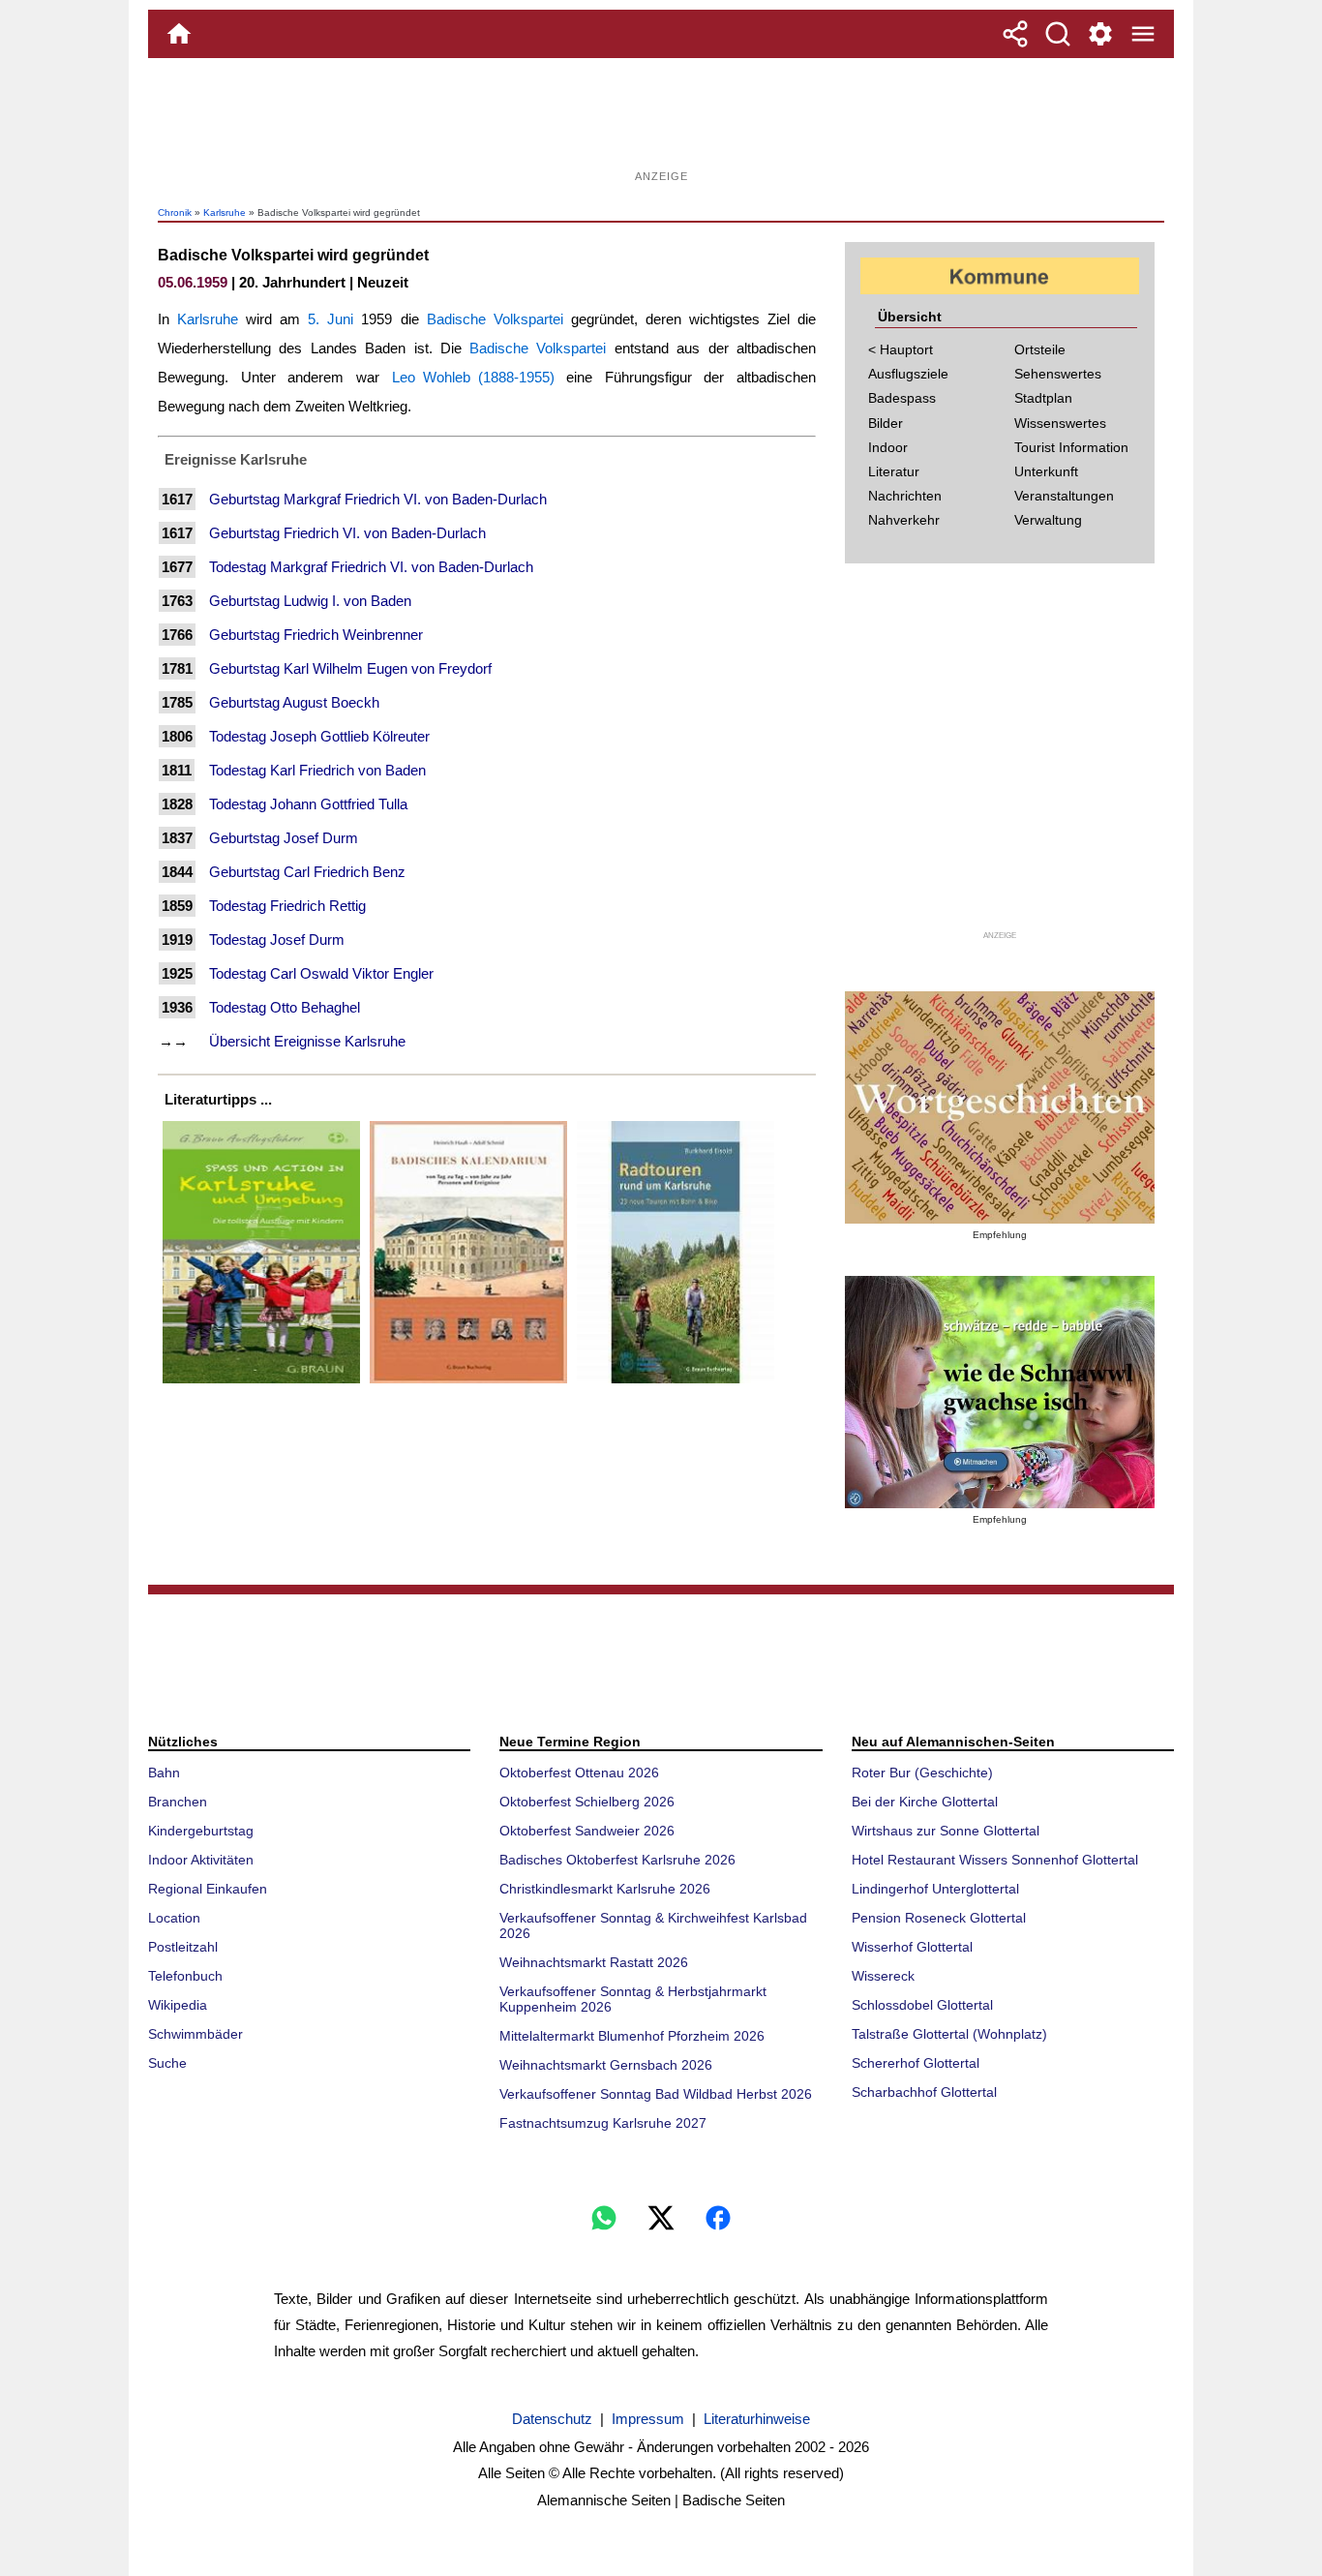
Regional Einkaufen (208, 1889)
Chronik (175, 212)
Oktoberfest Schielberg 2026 (587, 1802)
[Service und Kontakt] (1100, 34)
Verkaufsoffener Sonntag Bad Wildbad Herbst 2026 (656, 2094)
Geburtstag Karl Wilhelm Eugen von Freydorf (350, 668)
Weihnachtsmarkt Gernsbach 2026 (606, 2065)
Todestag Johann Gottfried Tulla (308, 804)
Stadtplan (1043, 398)
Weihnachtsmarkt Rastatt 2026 (594, 1962)
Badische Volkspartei (495, 319)
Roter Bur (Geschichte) (922, 1773)
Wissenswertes (1060, 423)
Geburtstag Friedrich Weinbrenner (316, 635)
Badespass (902, 398)
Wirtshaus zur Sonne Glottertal (946, 1831)
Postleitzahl (183, 1947)
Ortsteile (1040, 349)
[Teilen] (1015, 34)
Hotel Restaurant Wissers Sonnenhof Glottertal (995, 1860)
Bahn (164, 1773)
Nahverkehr (904, 520)
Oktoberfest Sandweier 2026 (587, 1831)
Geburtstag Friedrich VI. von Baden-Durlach (347, 533)
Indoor (888, 447)
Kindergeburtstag (201, 1831)
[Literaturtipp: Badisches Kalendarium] (468, 1383)
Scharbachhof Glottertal (924, 2092)
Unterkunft (1046, 471)
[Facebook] (718, 2218)
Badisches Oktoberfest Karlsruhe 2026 (617, 1860)
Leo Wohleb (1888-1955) (473, 377)
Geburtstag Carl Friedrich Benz (307, 872)
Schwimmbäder (195, 2034)
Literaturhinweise (757, 2419)
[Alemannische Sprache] (1000, 1107)
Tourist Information (1071, 447)
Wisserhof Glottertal (912, 1947)
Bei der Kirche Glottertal (925, 1802)
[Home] (179, 34)
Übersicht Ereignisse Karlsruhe (307, 1041)
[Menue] (1143, 34)
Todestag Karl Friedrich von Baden (317, 770)
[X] (661, 2218)
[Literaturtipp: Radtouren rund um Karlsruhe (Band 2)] (676, 1383)
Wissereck (883, 1976)
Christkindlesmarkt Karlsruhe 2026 (605, 1889)
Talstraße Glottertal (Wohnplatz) (949, 2034)
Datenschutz (552, 2419)
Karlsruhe (225, 212)
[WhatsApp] (604, 2218)
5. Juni (330, 319)
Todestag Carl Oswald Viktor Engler (321, 973)
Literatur (894, 471)
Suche (167, 2063)
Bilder (886, 423)
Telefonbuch (185, 1976)
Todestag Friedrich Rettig (287, 906)
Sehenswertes (1058, 374)
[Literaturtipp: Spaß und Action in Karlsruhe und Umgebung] (261, 1383)
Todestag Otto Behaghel (285, 1007)
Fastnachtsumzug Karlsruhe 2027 (603, 2123)
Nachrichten (905, 496)
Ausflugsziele (908, 374)
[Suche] (1058, 34)
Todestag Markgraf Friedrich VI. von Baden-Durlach (371, 567)
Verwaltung (1048, 520)
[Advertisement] (661, 121)
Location (174, 1918)
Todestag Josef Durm (277, 939)
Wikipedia (178, 2005)
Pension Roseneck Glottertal (939, 1918)
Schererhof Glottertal (916, 2063)
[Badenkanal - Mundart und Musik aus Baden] (1000, 1392)
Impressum (648, 2419)
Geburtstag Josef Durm (284, 838)
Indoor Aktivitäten (201, 1860)
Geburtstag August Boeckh (294, 702)
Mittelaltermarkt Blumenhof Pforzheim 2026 (632, 2036)
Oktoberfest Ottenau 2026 (579, 1773)
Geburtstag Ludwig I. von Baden (310, 601)
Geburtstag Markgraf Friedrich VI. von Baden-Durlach (378, 499)
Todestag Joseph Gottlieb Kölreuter (319, 736)
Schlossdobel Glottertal (922, 2005)
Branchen (178, 1802)
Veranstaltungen (1064, 496)
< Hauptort (901, 349)
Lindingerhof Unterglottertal (935, 1889)
